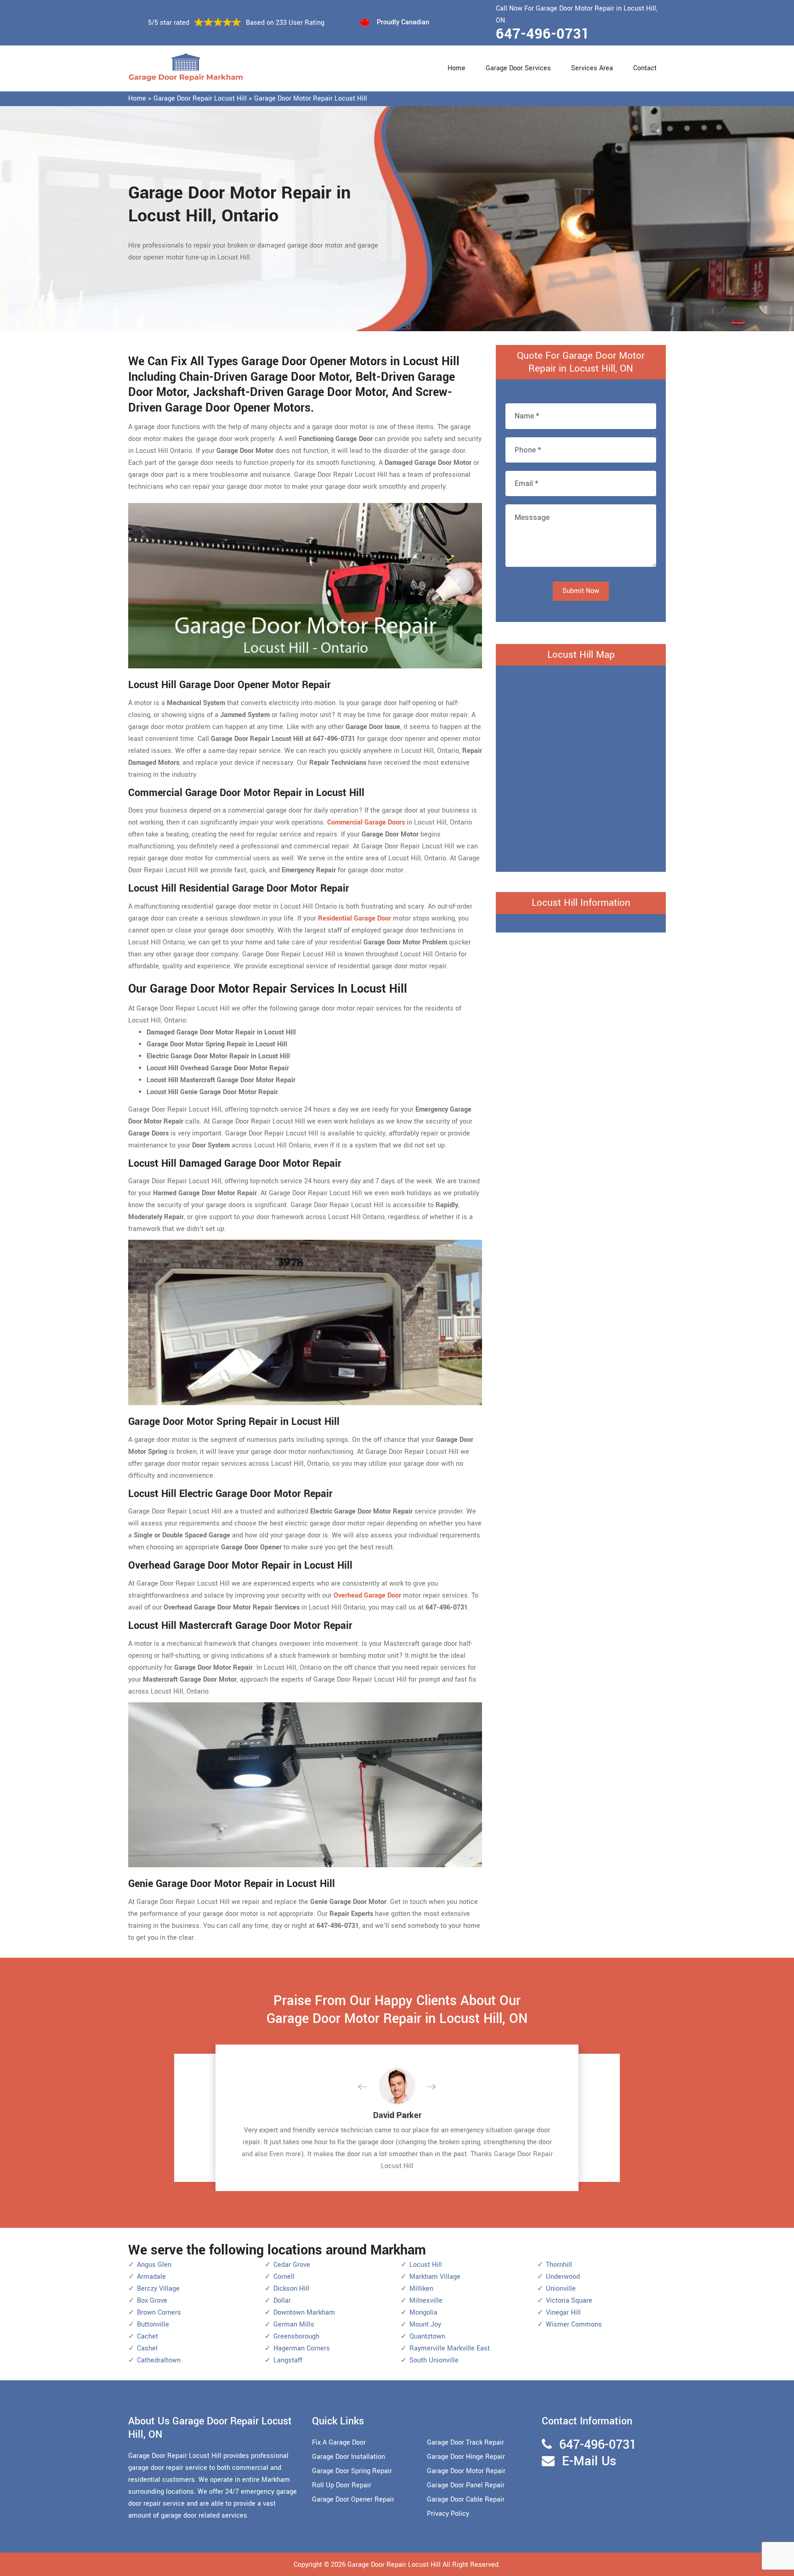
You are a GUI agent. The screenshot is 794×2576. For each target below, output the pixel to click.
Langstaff (288, 2360)
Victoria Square (569, 2301)
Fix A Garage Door (339, 2443)
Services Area (592, 68)
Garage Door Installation (349, 2457)
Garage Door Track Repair (465, 2443)
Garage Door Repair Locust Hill (200, 99)
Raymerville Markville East (450, 2348)
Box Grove (152, 2301)
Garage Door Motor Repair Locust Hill (311, 99)
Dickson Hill (291, 2289)
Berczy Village (158, 2289)
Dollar (282, 2301)
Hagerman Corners (302, 2348)
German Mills (294, 2325)
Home (457, 68)
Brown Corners (159, 2313)
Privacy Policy (448, 2514)
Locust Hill (426, 2265)
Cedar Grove (292, 2265)
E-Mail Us (589, 2461)
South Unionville (434, 2360)
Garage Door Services (518, 68)
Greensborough (296, 2336)
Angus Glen (154, 2265)
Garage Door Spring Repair (352, 2471)
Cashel (147, 2348)
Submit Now (581, 591)
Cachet (147, 2336)
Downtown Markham (304, 2313)
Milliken (421, 2289)
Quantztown (427, 2336)
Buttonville (153, 2325)
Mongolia (423, 2313)
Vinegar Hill (563, 2313)
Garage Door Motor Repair (466, 2471)
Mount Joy (425, 2325)
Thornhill (559, 2265)
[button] (369, 2087)
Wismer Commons (574, 2325)
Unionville (561, 2289)
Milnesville (426, 2301)
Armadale (151, 2277)
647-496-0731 (543, 34)
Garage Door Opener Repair (353, 2500)
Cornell (284, 2277)
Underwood (563, 2277)
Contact (645, 68)
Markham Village (435, 2277)
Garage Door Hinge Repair (466, 2457)
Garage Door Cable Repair (466, 2500)
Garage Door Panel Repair (466, 2485)
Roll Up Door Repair (342, 2485)
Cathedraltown (159, 2360)
